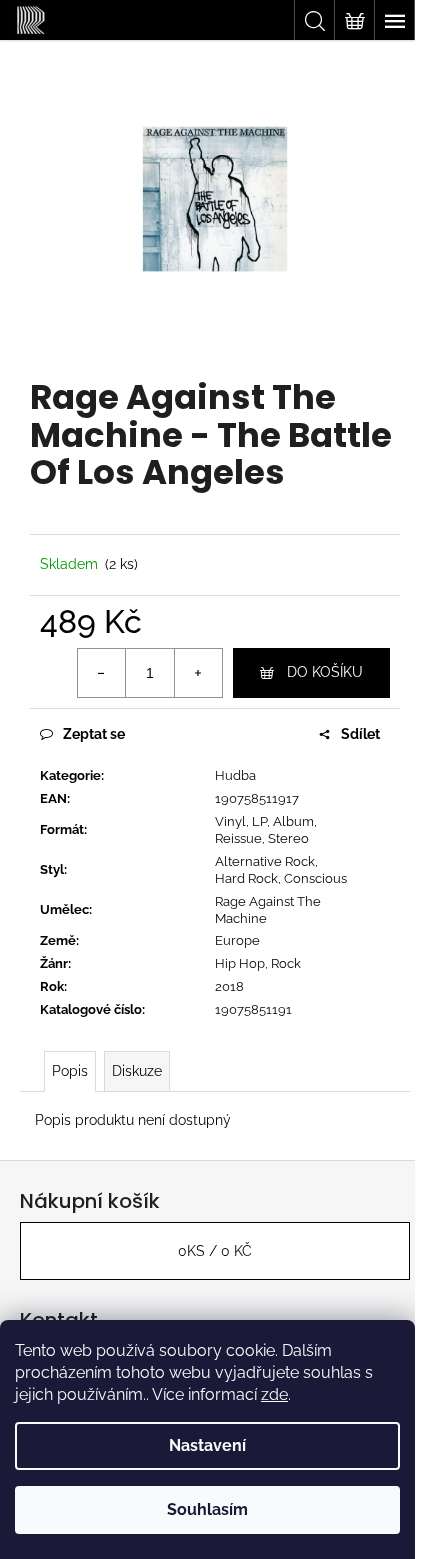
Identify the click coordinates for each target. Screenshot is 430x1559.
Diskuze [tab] (137, 1071)
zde (274, 1394)
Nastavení (207, 1445)
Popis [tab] (70, 1071)
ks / (215, 1251)
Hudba (235, 775)
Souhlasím (207, 1509)
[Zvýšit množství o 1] (198, 673)
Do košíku (325, 672)
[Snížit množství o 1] (102, 673)
